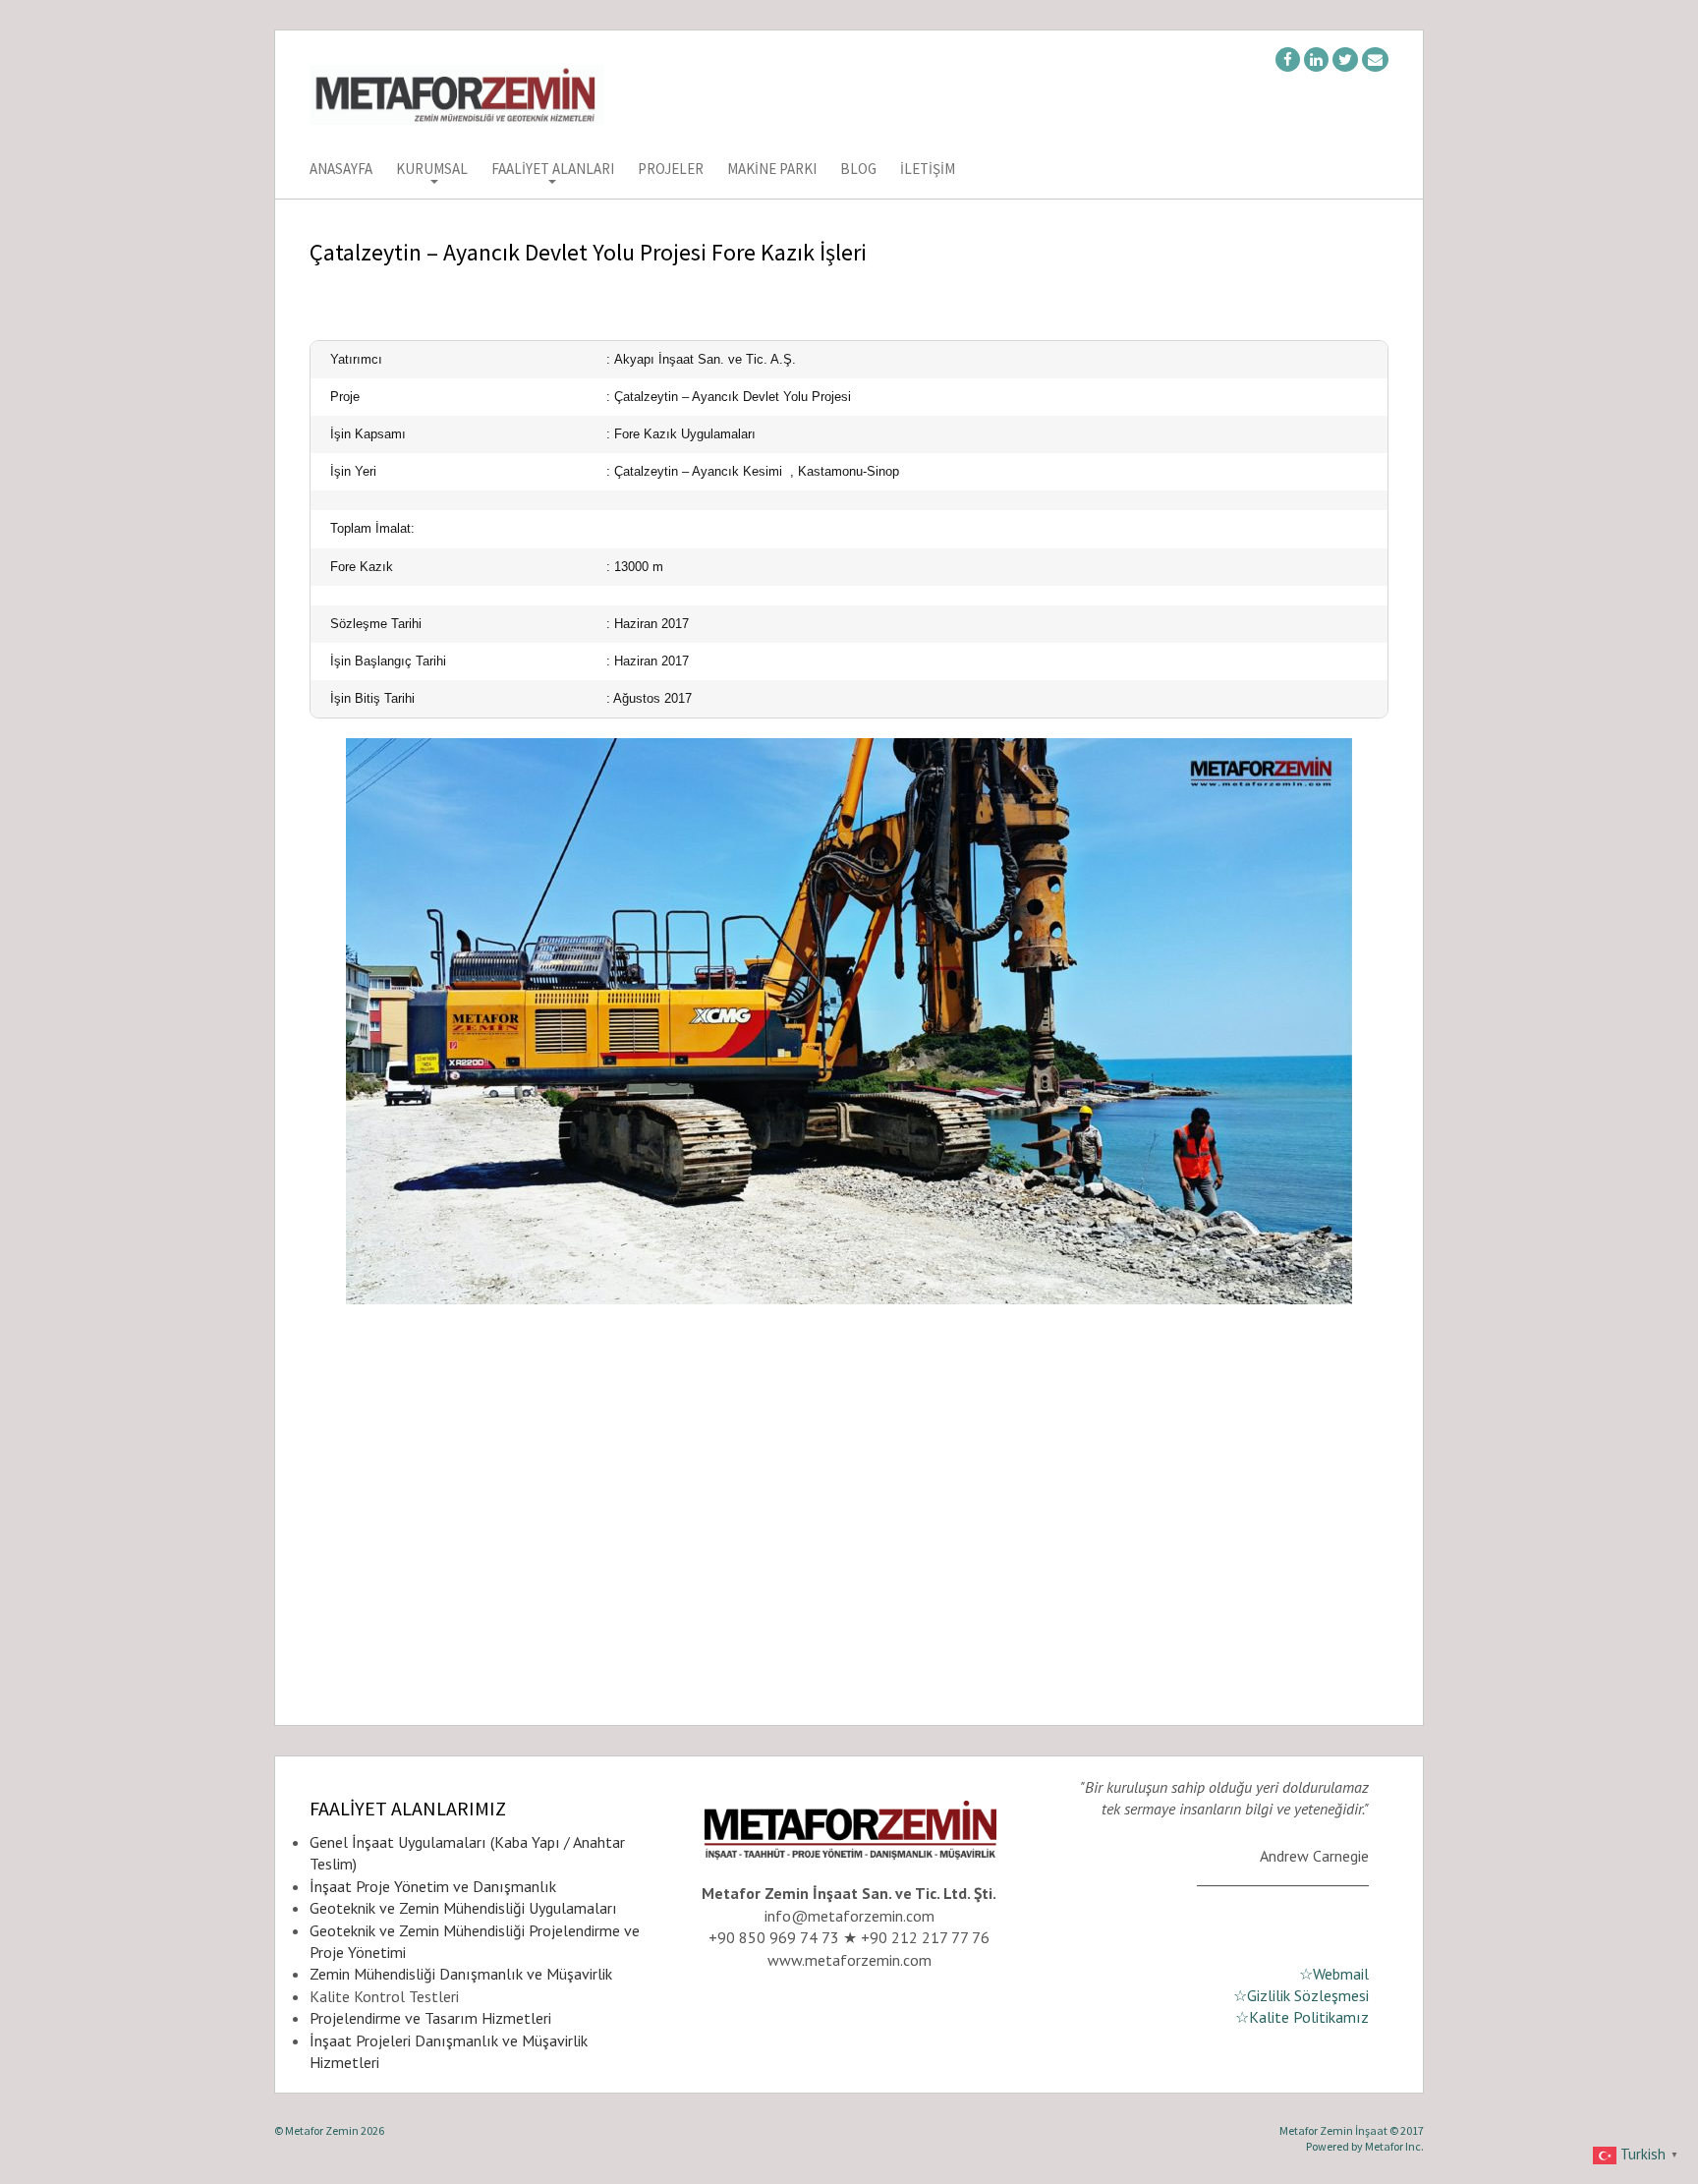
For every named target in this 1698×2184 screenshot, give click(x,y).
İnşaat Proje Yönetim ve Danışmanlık (433, 1886)
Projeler (671, 170)
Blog (858, 170)
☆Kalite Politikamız (1302, 2017)
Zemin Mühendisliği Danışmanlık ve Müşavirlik (461, 1974)
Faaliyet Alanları (553, 170)
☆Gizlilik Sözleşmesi (1301, 1995)
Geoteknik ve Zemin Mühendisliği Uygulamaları (463, 1908)
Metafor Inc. (1394, 2146)
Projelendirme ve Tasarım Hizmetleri (430, 2018)
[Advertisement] (849, 1548)
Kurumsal (432, 170)
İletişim (928, 170)
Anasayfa (341, 170)
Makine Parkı (772, 170)
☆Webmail (1334, 1974)
